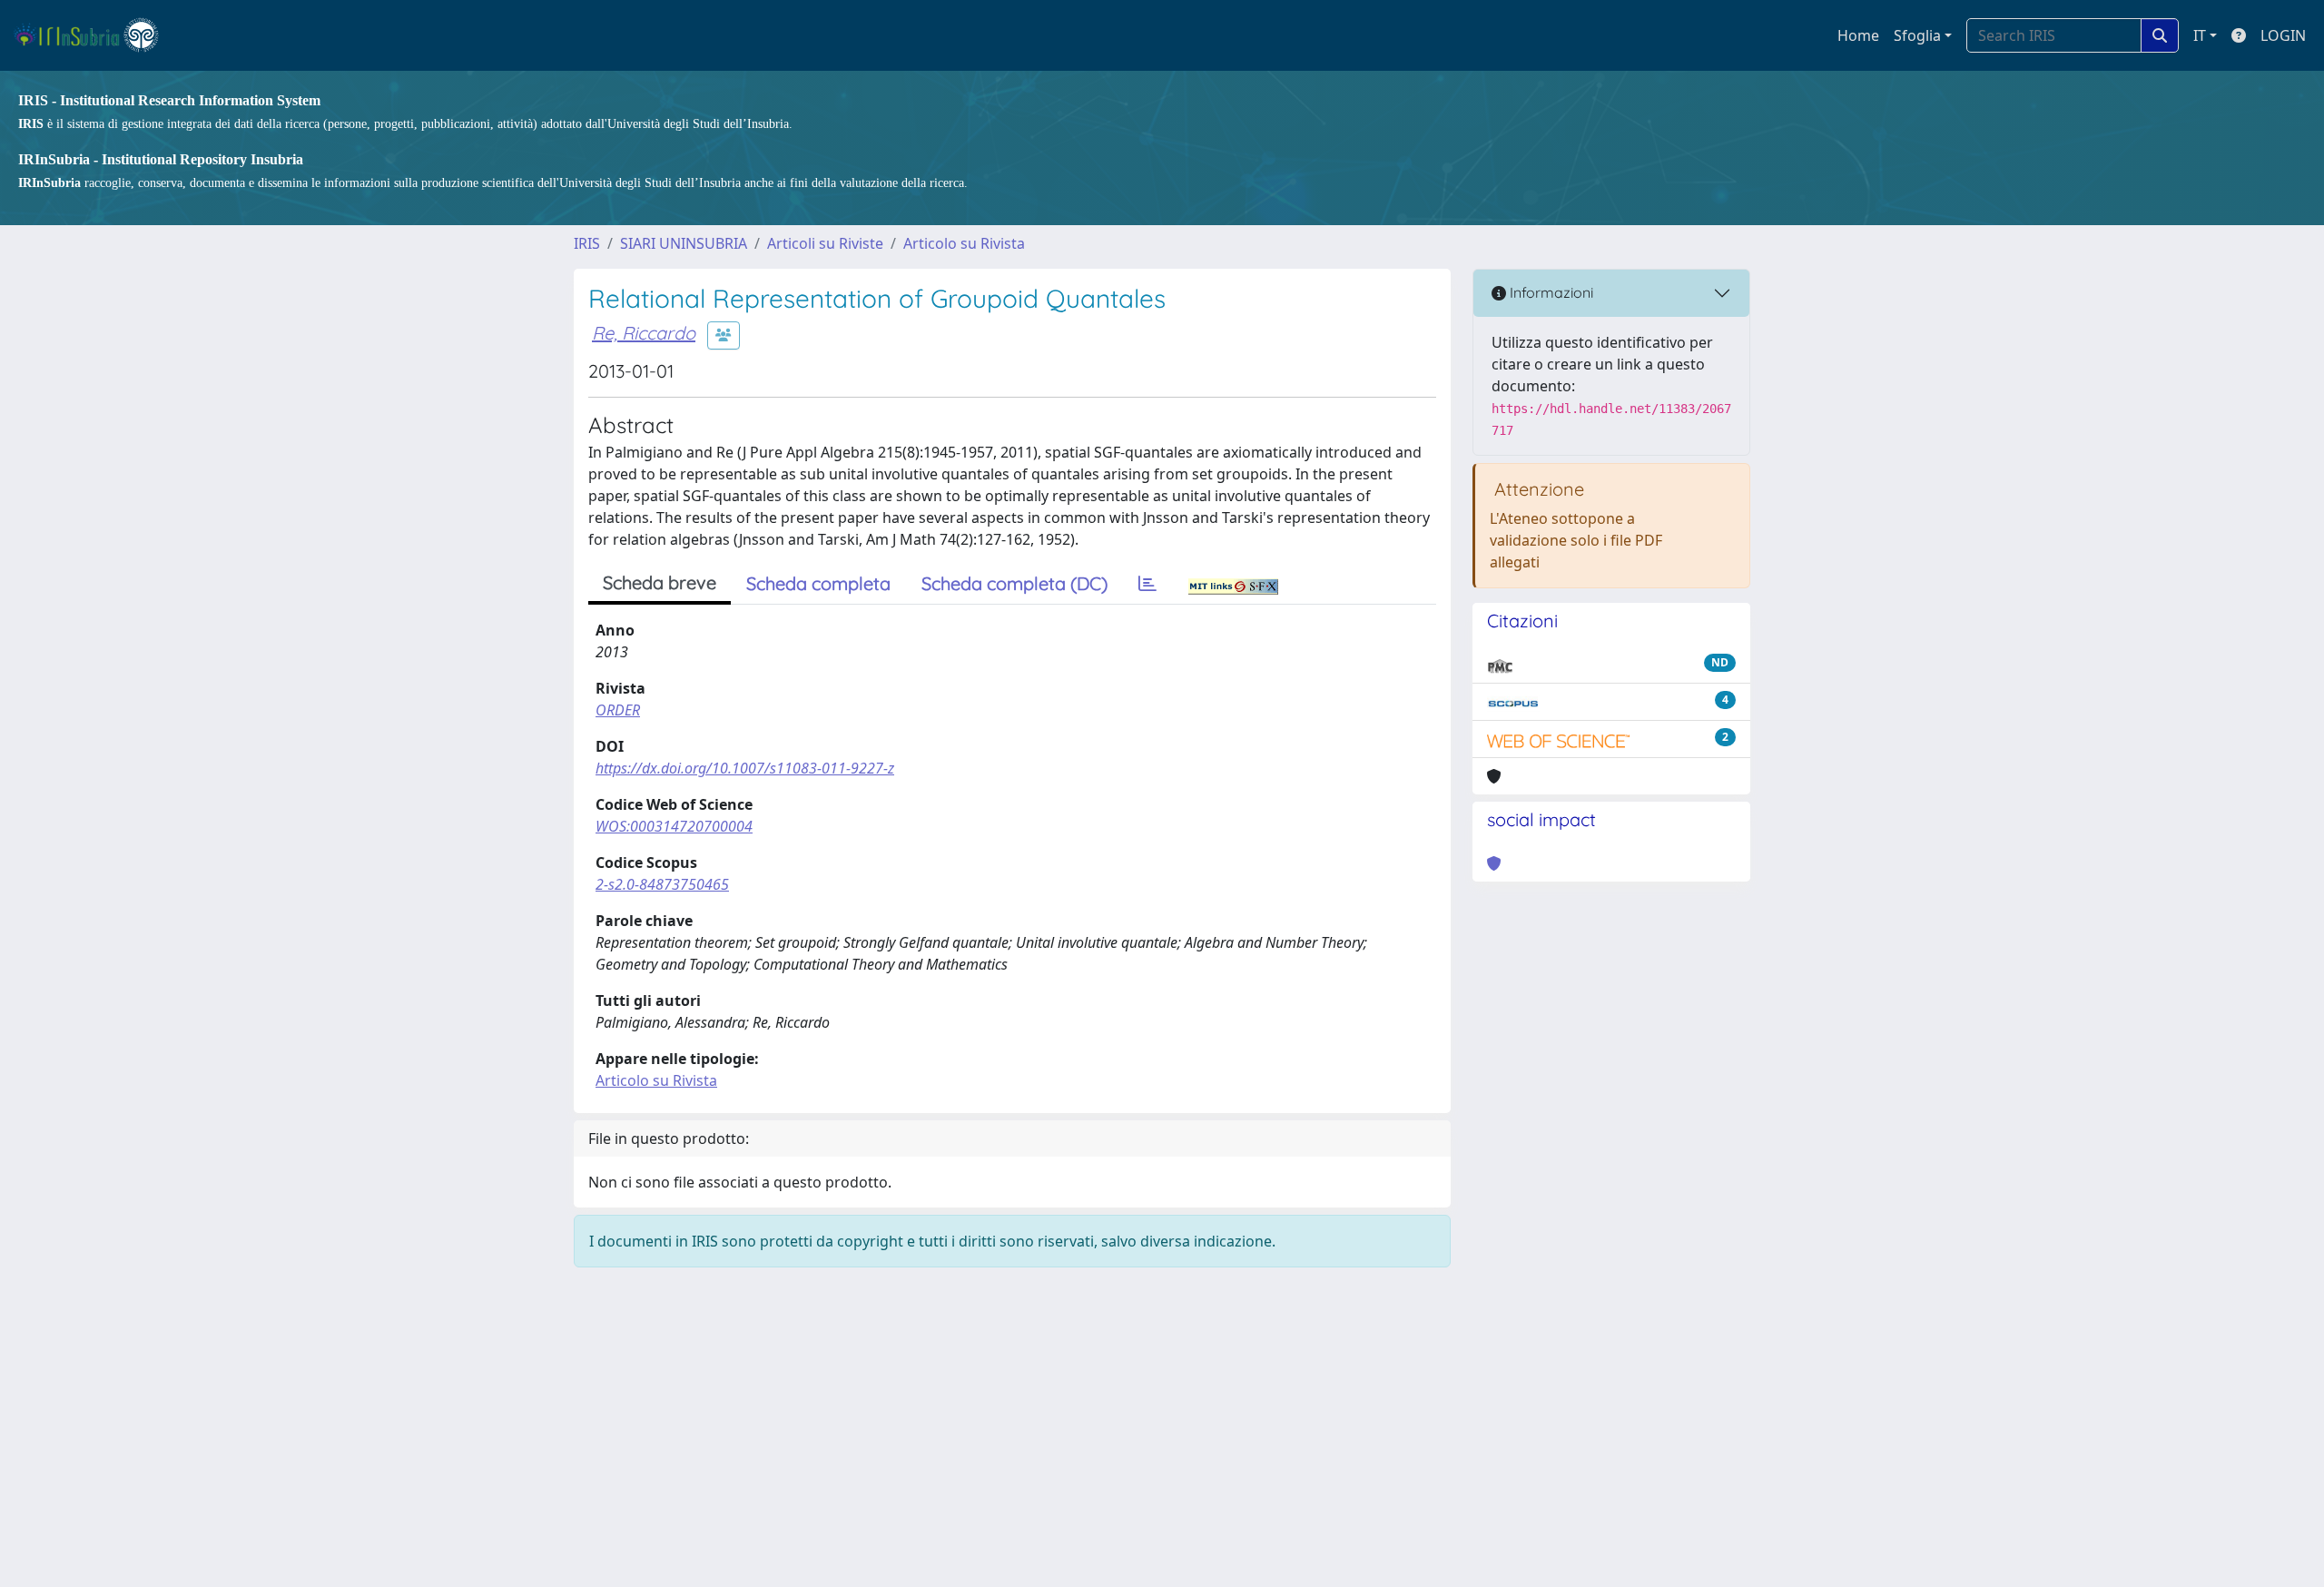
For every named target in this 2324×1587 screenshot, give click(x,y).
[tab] (1147, 584)
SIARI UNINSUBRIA (684, 243)
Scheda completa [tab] (818, 583)
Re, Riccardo (644, 333)
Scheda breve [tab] (660, 582)
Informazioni (1550, 292)
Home (1858, 35)
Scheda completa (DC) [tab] (1014, 583)
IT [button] (2200, 35)
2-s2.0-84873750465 (662, 884)
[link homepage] (94, 35)
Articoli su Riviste (825, 243)
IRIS (587, 243)
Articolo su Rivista (964, 243)
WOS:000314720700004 (674, 826)
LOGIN (2283, 35)
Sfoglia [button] (1917, 35)
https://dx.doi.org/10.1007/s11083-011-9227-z (745, 768)
